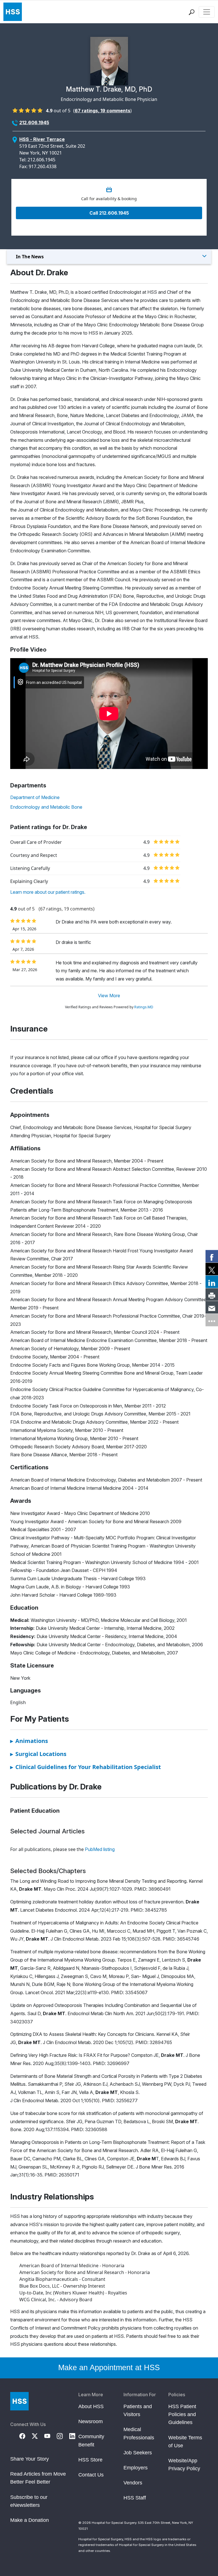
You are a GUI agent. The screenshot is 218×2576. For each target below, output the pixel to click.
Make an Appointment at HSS (109, 2368)
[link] (212, 1256)
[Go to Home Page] (19, 2401)
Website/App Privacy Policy (184, 2465)
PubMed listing (100, 1849)
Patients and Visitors (138, 2410)
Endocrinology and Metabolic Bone (46, 807)
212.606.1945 (34, 122)
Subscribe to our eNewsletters (29, 2501)
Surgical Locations (38, 1754)
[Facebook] (26, 2436)
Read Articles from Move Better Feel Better (38, 2478)
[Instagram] (63, 2436)
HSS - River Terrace (42, 139)
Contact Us (91, 2475)
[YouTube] (51, 2436)
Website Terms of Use (185, 2442)
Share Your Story (30, 2459)
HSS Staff (135, 2498)
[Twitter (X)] (38, 2436)
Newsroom (91, 2421)
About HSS (91, 2406)
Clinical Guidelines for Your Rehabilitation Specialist (86, 1767)
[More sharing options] (212, 1320)
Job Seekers (138, 2453)
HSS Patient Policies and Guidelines (182, 2414)
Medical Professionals (139, 2433)
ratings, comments (102, 111)
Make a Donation (30, 2520)
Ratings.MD (144, 1007)
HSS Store (90, 2460)
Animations (29, 1741)
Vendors (133, 2483)
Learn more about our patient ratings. (48, 892)
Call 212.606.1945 (109, 213)
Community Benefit (91, 2440)
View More (109, 996)
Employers (136, 2468)
